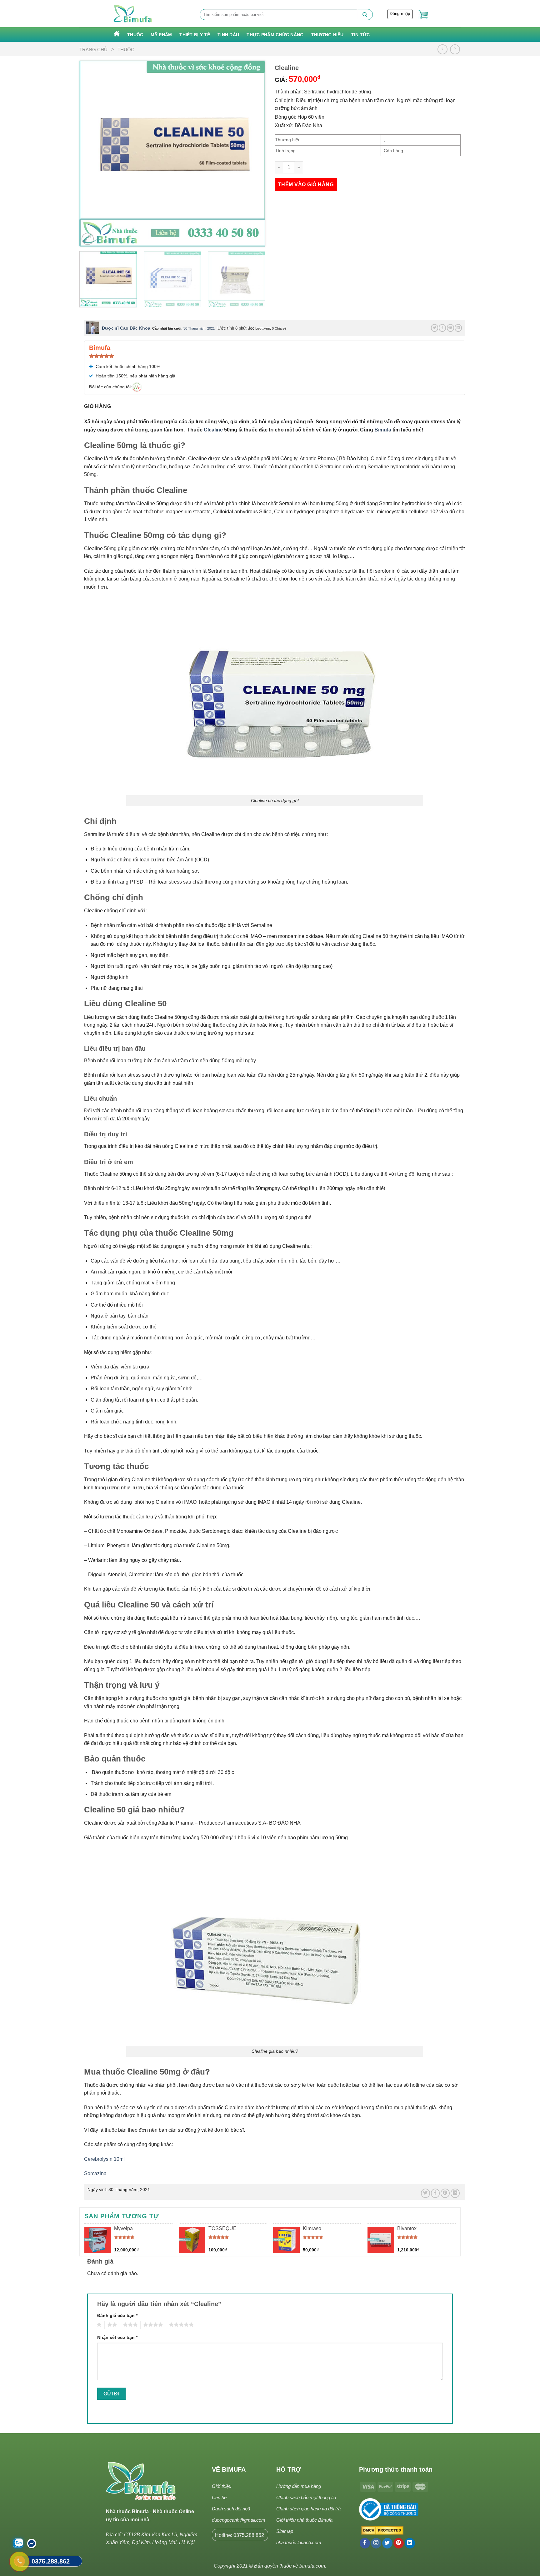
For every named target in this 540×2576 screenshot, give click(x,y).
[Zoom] (88, 239)
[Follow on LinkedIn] (410, 2543)
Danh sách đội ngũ (231, 2509)
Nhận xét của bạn (117, 2337)
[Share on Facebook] (442, 328)
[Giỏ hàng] (423, 15)
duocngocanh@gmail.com (239, 2520)
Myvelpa (123, 2228)
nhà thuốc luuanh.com (299, 2542)
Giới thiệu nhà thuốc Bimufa (304, 2520)
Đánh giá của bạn (117, 2315)
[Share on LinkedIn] (458, 328)
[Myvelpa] (98, 2240)
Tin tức (361, 35)
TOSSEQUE (222, 2228)
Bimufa (383, 430)
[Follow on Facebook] (365, 2543)
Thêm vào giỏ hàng (306, 184)
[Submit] (365, 15)
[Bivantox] (381, 2240)
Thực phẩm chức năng (275, 35)
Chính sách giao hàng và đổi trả (308, 2509)
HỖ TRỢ (289, 2469)
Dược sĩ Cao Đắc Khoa (126, 328)
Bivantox (407, 2228)
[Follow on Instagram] (376, 2543)
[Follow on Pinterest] (399, 2543)
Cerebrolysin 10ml (104, 2159)
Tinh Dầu (228, 35)
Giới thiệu (222, 2486)
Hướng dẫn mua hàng (299, 2486)
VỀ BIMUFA (229, 2469)
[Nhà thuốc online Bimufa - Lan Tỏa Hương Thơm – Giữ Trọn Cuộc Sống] (133, 14)
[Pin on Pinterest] (450, 328)
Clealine (213, 430)
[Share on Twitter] (435, 328)
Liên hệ (219, 2497)
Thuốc (135, 35)
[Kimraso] (286, 2240)
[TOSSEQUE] (192, 2240)
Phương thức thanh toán (396, 2469)
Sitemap (285, 2531)
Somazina (95, 2173)
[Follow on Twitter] (387, 2543)
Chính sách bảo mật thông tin (306, 2497)
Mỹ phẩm (161, 35)
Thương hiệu (327, 35)
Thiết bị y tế (195, 35)
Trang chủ (93, 50)
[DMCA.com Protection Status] (381, 2531)
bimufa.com (312, 2566)
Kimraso (312, 2228)
